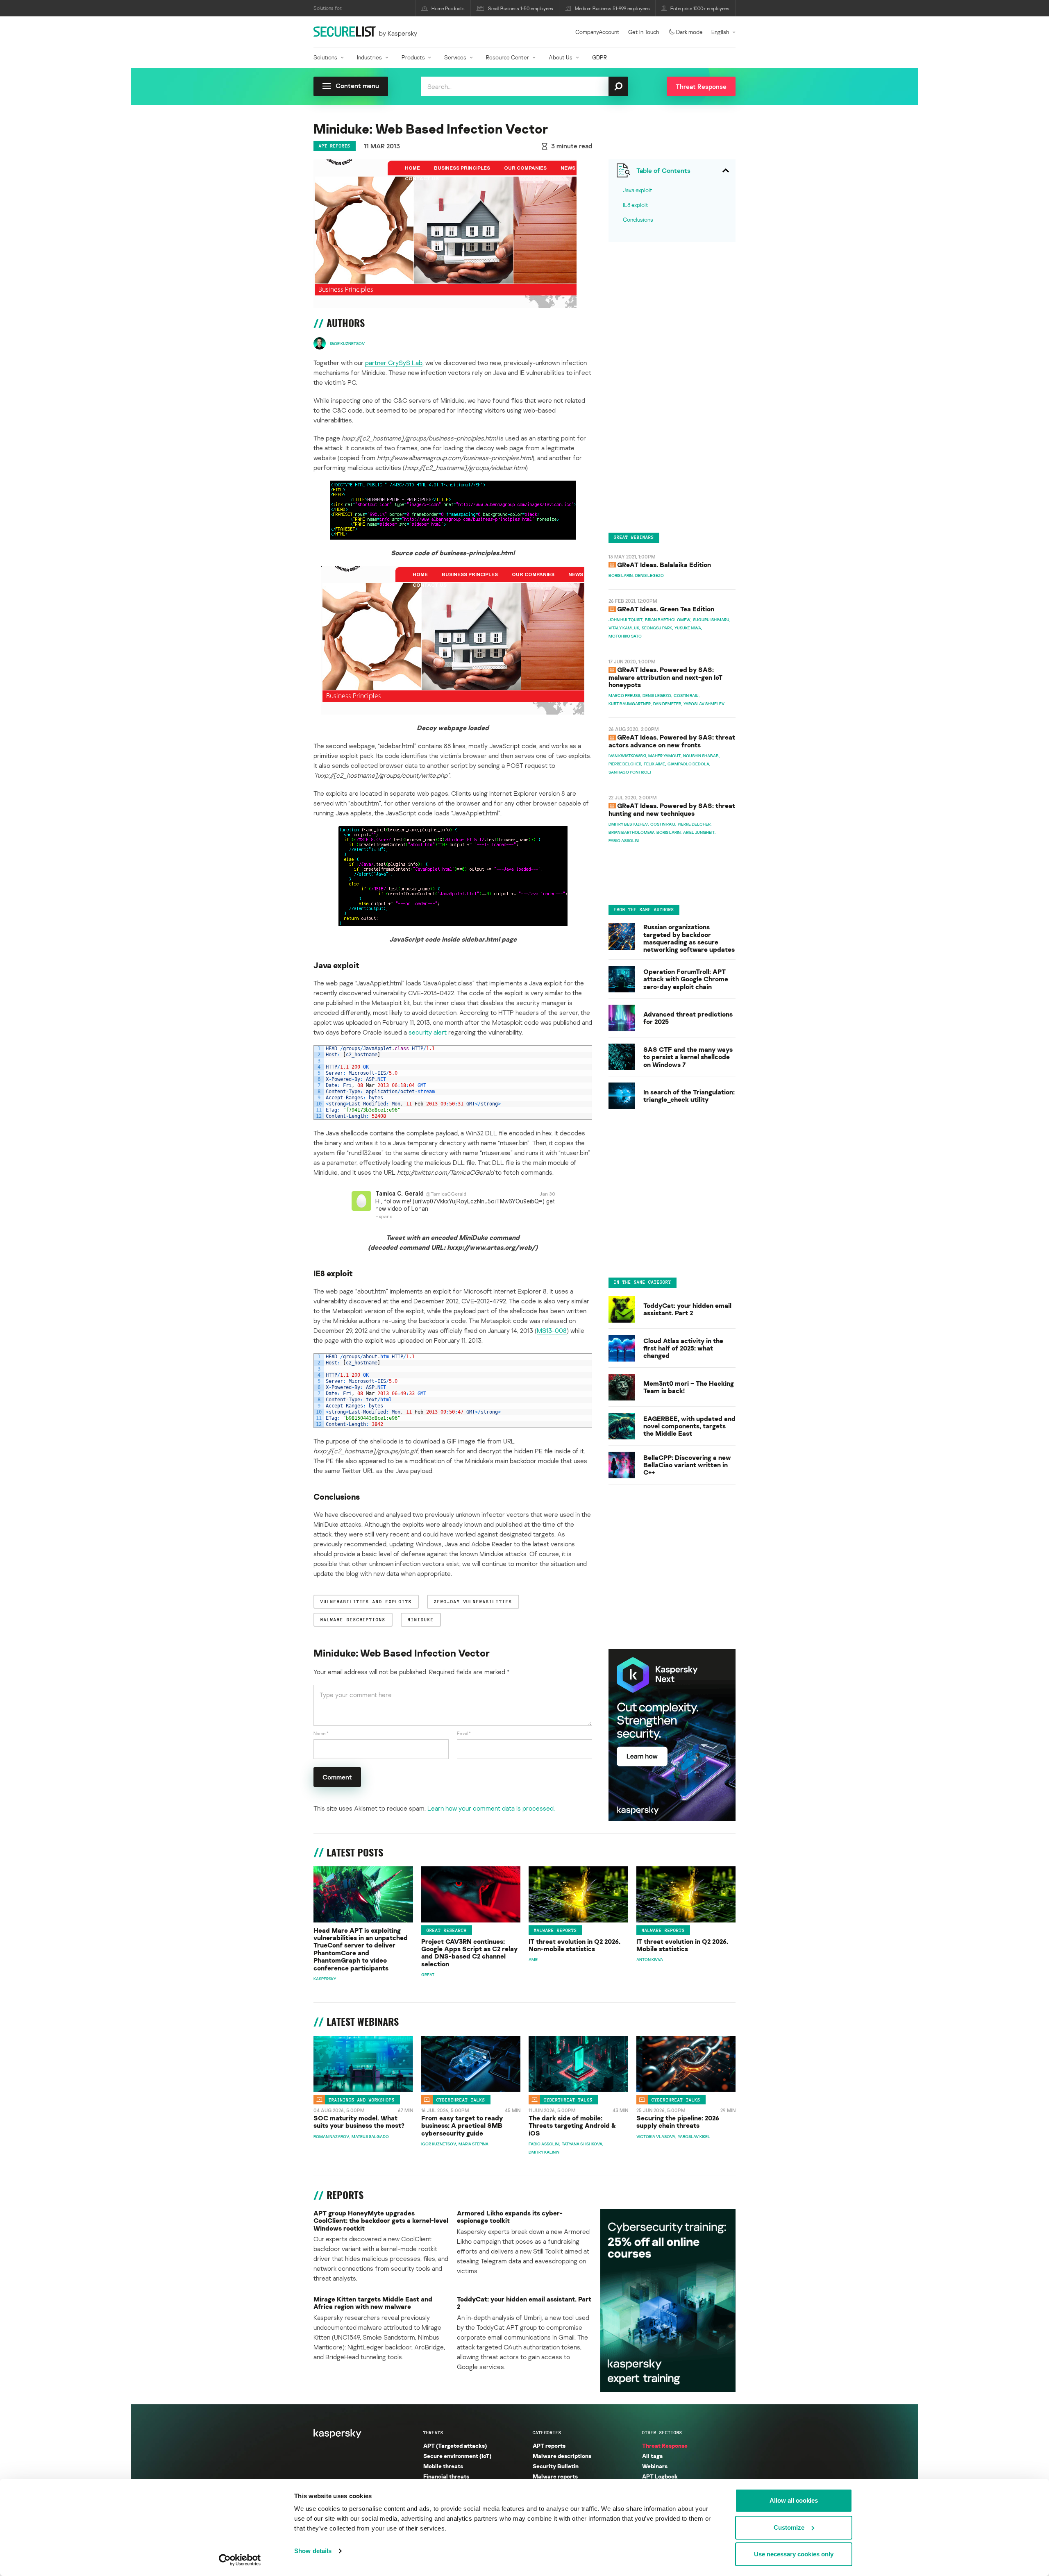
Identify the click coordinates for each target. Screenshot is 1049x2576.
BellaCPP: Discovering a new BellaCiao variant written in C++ (687, 1465)
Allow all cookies (794, 2500)
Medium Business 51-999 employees (612, 8)
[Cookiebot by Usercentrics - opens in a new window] (240, 2560)
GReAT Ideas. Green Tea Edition (666, 609)
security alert (428, 1032)
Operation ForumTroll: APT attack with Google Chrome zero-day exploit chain (686, 979)
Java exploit (638, 190)
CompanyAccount (597, 32)
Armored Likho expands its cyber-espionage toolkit (510, 2217)
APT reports (335, 146)
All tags (652, 2456)
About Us (561, 57)
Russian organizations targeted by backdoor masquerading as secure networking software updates (689, 939)
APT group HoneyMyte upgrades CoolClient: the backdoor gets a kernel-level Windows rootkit (381, 2221)
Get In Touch (644, 32)
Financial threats (446, 2476)
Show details (313, 2551)
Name (321, 1733)
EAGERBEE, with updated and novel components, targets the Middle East (689, 1426)
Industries (369, 57)
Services (455, 57)
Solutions (325, 57)
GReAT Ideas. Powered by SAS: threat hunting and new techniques (672, 810)
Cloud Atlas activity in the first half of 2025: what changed (683, 1348)
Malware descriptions (562, 2456)
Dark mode (689, 32)
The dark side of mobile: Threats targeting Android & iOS (572, 2125)
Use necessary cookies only (794, 2554)
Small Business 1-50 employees (521, 8)
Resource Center (507, 57)
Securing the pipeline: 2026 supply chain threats (678, 2122)
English (720, 32)
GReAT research (447, 1930)
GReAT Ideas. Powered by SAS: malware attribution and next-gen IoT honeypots (665, 677)
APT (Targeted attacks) (455, 2445)
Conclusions (638, 219)
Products (413, 57)
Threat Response (665, 2445)
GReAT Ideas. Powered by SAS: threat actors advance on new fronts (672, 741)
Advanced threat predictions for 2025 (688, 1018)
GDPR (599, 57)
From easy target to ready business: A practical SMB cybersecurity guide (462, 2125)
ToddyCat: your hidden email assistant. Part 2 (687, 1309)
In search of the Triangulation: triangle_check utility (689, 1096)
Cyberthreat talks (461, 2099)
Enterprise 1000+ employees (700, 8)
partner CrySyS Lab (394, 363)
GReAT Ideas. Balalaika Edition (664, 565)
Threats (433, 2433)
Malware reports (555, 1930)
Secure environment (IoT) (457, 2456)
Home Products (448, 8)
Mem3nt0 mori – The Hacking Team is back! (689, 1387)
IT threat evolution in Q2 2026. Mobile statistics (682, 1945)
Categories (547, 2433)
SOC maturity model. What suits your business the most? (359, 2122)
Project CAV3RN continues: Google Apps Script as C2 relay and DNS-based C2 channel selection (469, 1953)
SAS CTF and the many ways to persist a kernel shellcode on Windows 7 (688, 1057)
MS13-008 (552, 1330)
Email (464, 1733)
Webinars (655, 2466)
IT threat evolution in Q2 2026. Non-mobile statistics (574, 1945)
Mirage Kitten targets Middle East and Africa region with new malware (373, 2303)
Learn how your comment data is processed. (491, 1808)
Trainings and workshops (362, 2099)
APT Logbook (660, 2476)
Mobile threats (443, 2466)
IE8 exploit (636, 205)
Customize (789, 2527)
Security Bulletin (556, 2466)
